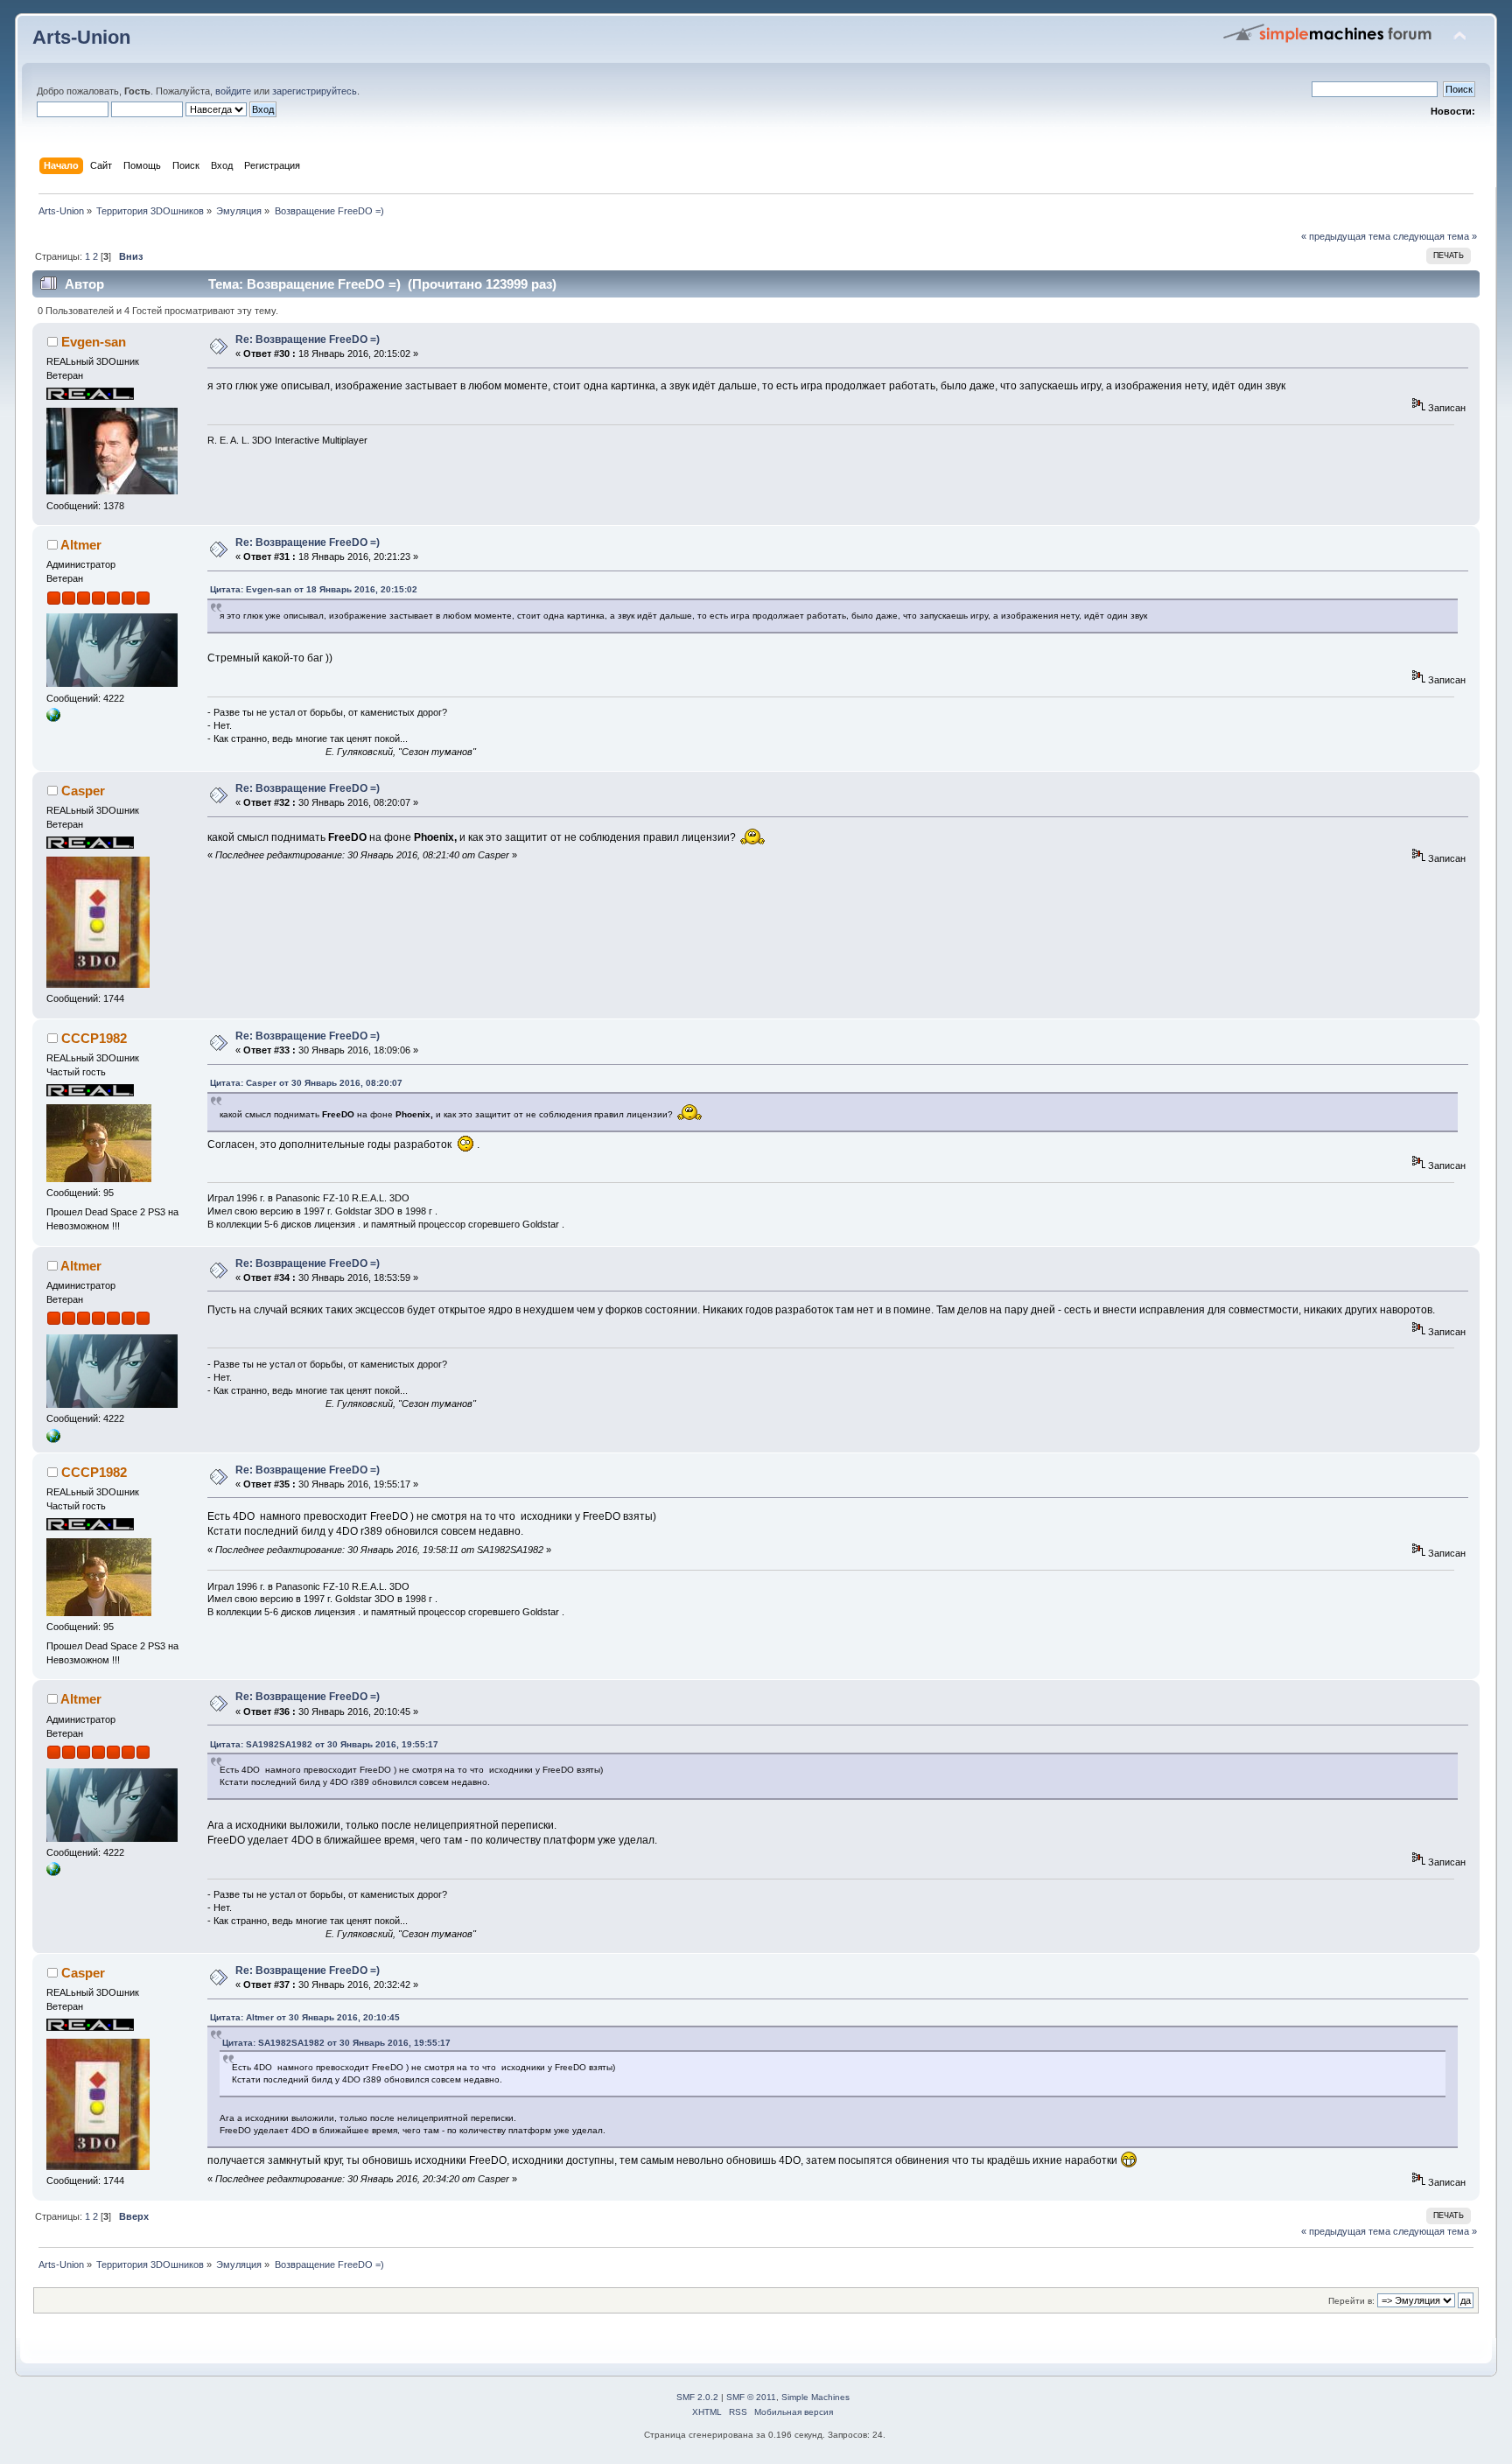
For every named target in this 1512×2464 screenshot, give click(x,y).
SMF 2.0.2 (697, 2397)
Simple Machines (815, 2397)
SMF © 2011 (751, 2397)
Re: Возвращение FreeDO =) (308, 339)
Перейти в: (1351, 2301)
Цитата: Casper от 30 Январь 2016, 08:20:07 (306, 1083)
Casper (83, 791)
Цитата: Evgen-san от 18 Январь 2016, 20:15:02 (314, 589)
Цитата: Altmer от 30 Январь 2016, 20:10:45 (305, 2017)
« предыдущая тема (1346, 236)
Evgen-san (94, 342)
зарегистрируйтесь (315, 91)
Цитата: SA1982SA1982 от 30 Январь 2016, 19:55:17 (324, 1744)
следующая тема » (1435, 236)
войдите (233, 91)
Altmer (81, 545)
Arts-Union (81, 37)
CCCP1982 (94, 1038)
